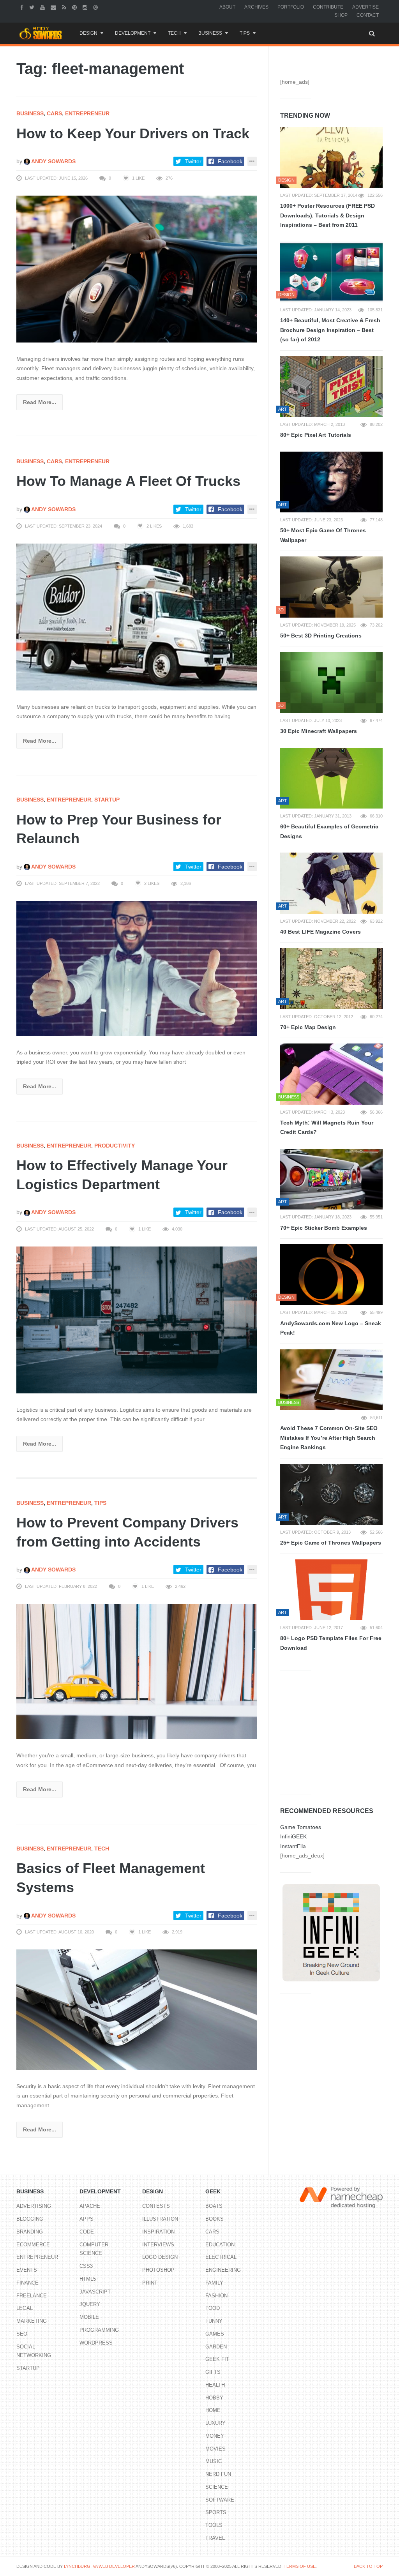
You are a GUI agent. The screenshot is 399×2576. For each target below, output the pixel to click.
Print (150, 2283)
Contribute (328, 7)
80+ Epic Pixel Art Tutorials (316, 435)
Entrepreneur (87, 113)
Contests (156, 2206)
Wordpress (96, 2343)
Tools (214, 2525)
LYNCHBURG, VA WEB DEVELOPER (99, 2566)
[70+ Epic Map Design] (331, 978)
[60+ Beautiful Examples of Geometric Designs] (331, 778)
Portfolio (291, 7)
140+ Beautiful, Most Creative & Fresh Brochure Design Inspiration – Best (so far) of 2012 (330, 330)
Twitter (193, 161)
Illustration (160, 2219)
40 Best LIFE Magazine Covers (320, 932)
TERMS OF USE (300, 2566)
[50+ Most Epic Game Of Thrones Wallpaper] (331, 482)
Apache (90, 2206)
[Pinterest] (75, 7)
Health (215, 2385)
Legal (25, 2308)
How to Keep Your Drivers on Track (133, 133)
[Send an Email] (54, 7)
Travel (215, 2538)
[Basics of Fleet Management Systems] (137, 2009)
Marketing (32, 2321)
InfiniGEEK (293, 1836)
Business (210, 33)
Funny (214, 2321)
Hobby (214, 2398)
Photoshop (158, 2270)
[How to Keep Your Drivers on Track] (137, 268)
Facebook (230, 161)
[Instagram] (86, 7)
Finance (27, 2283)
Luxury (215, 2423)
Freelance (32, 2296)
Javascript (95, 2292)
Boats (214, 2206)
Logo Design (160, 2257)
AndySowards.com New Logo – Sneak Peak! (331, 1328)
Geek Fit (217, 2359)
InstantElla (293, 1846)
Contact (368, 15)
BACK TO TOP (368, 2566)
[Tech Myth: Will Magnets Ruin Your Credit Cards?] (331, 1074)
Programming (99, 2330)
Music (214, 2461)
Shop (341, 15)
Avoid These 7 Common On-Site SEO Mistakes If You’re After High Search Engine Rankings (329, 1438)
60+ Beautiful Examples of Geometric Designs (329, 831)
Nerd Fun (218, 2474)
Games (215, 2334)
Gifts (213, 2372)
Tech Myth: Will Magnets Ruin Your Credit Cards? (327, 1127)
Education (220, 2245)
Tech (174, 33)
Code (87, 2232)
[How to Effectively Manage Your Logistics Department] (137, 1319)
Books (215, 2219)
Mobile (89, 2317)
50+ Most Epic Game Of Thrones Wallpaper (323, 535)
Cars (54, 113)
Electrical (221, 2257)
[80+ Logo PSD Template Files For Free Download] (331, 1590)
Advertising (34, 2206)
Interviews (158, 2245)
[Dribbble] (96, 7)
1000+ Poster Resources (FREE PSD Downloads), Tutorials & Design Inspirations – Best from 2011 (327, 215)
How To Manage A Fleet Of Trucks (128, 481)
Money (215, 2436)
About (227, 7)
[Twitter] (33, 7)
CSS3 (86, 2266)
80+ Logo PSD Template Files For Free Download (331, 1643)
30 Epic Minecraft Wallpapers (319, 731)
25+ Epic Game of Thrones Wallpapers (331, 1543)
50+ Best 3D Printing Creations (321, 636)
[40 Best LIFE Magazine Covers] (331, 883)
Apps (87, 2219)
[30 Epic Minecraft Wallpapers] (331, 682)
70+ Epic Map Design (308, 1027)
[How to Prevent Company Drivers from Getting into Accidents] (137, 1671)
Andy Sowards (53, 161)
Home (213, 2410)
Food (213, 2308)
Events (27, 2270)
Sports (216, 2512)
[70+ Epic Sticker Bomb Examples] (331, 1179)
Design (88, 33)
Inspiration (158, 2232)
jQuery (90, 2304)
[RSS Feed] (65, 7)
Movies (215, 2449)
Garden (216, 2347)
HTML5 (88, 2279)
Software (220, 2500)
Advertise (365, 7)
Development (133, 33)
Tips (245, 33)
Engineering (223, 2270)
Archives (256, 7)
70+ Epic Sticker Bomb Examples (324, 1228)
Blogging (30, 2219)
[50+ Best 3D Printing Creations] (331, 587)
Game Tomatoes (301, 1827)
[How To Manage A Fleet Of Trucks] (137, 616)
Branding (30, 2232)
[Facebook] (23, 7)
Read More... (40, 402)
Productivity (115, 1146)
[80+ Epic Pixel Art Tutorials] (331, 387)
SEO (22, 2334)
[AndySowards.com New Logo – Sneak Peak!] (331, 1275)
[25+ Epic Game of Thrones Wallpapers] (331, 1494)
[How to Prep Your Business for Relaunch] (137, 968)
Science (217, 2487)
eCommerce (33, 2245)
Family (214, 2283)
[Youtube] (43, 7)
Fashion (216, 2296)
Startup (107, 800)
